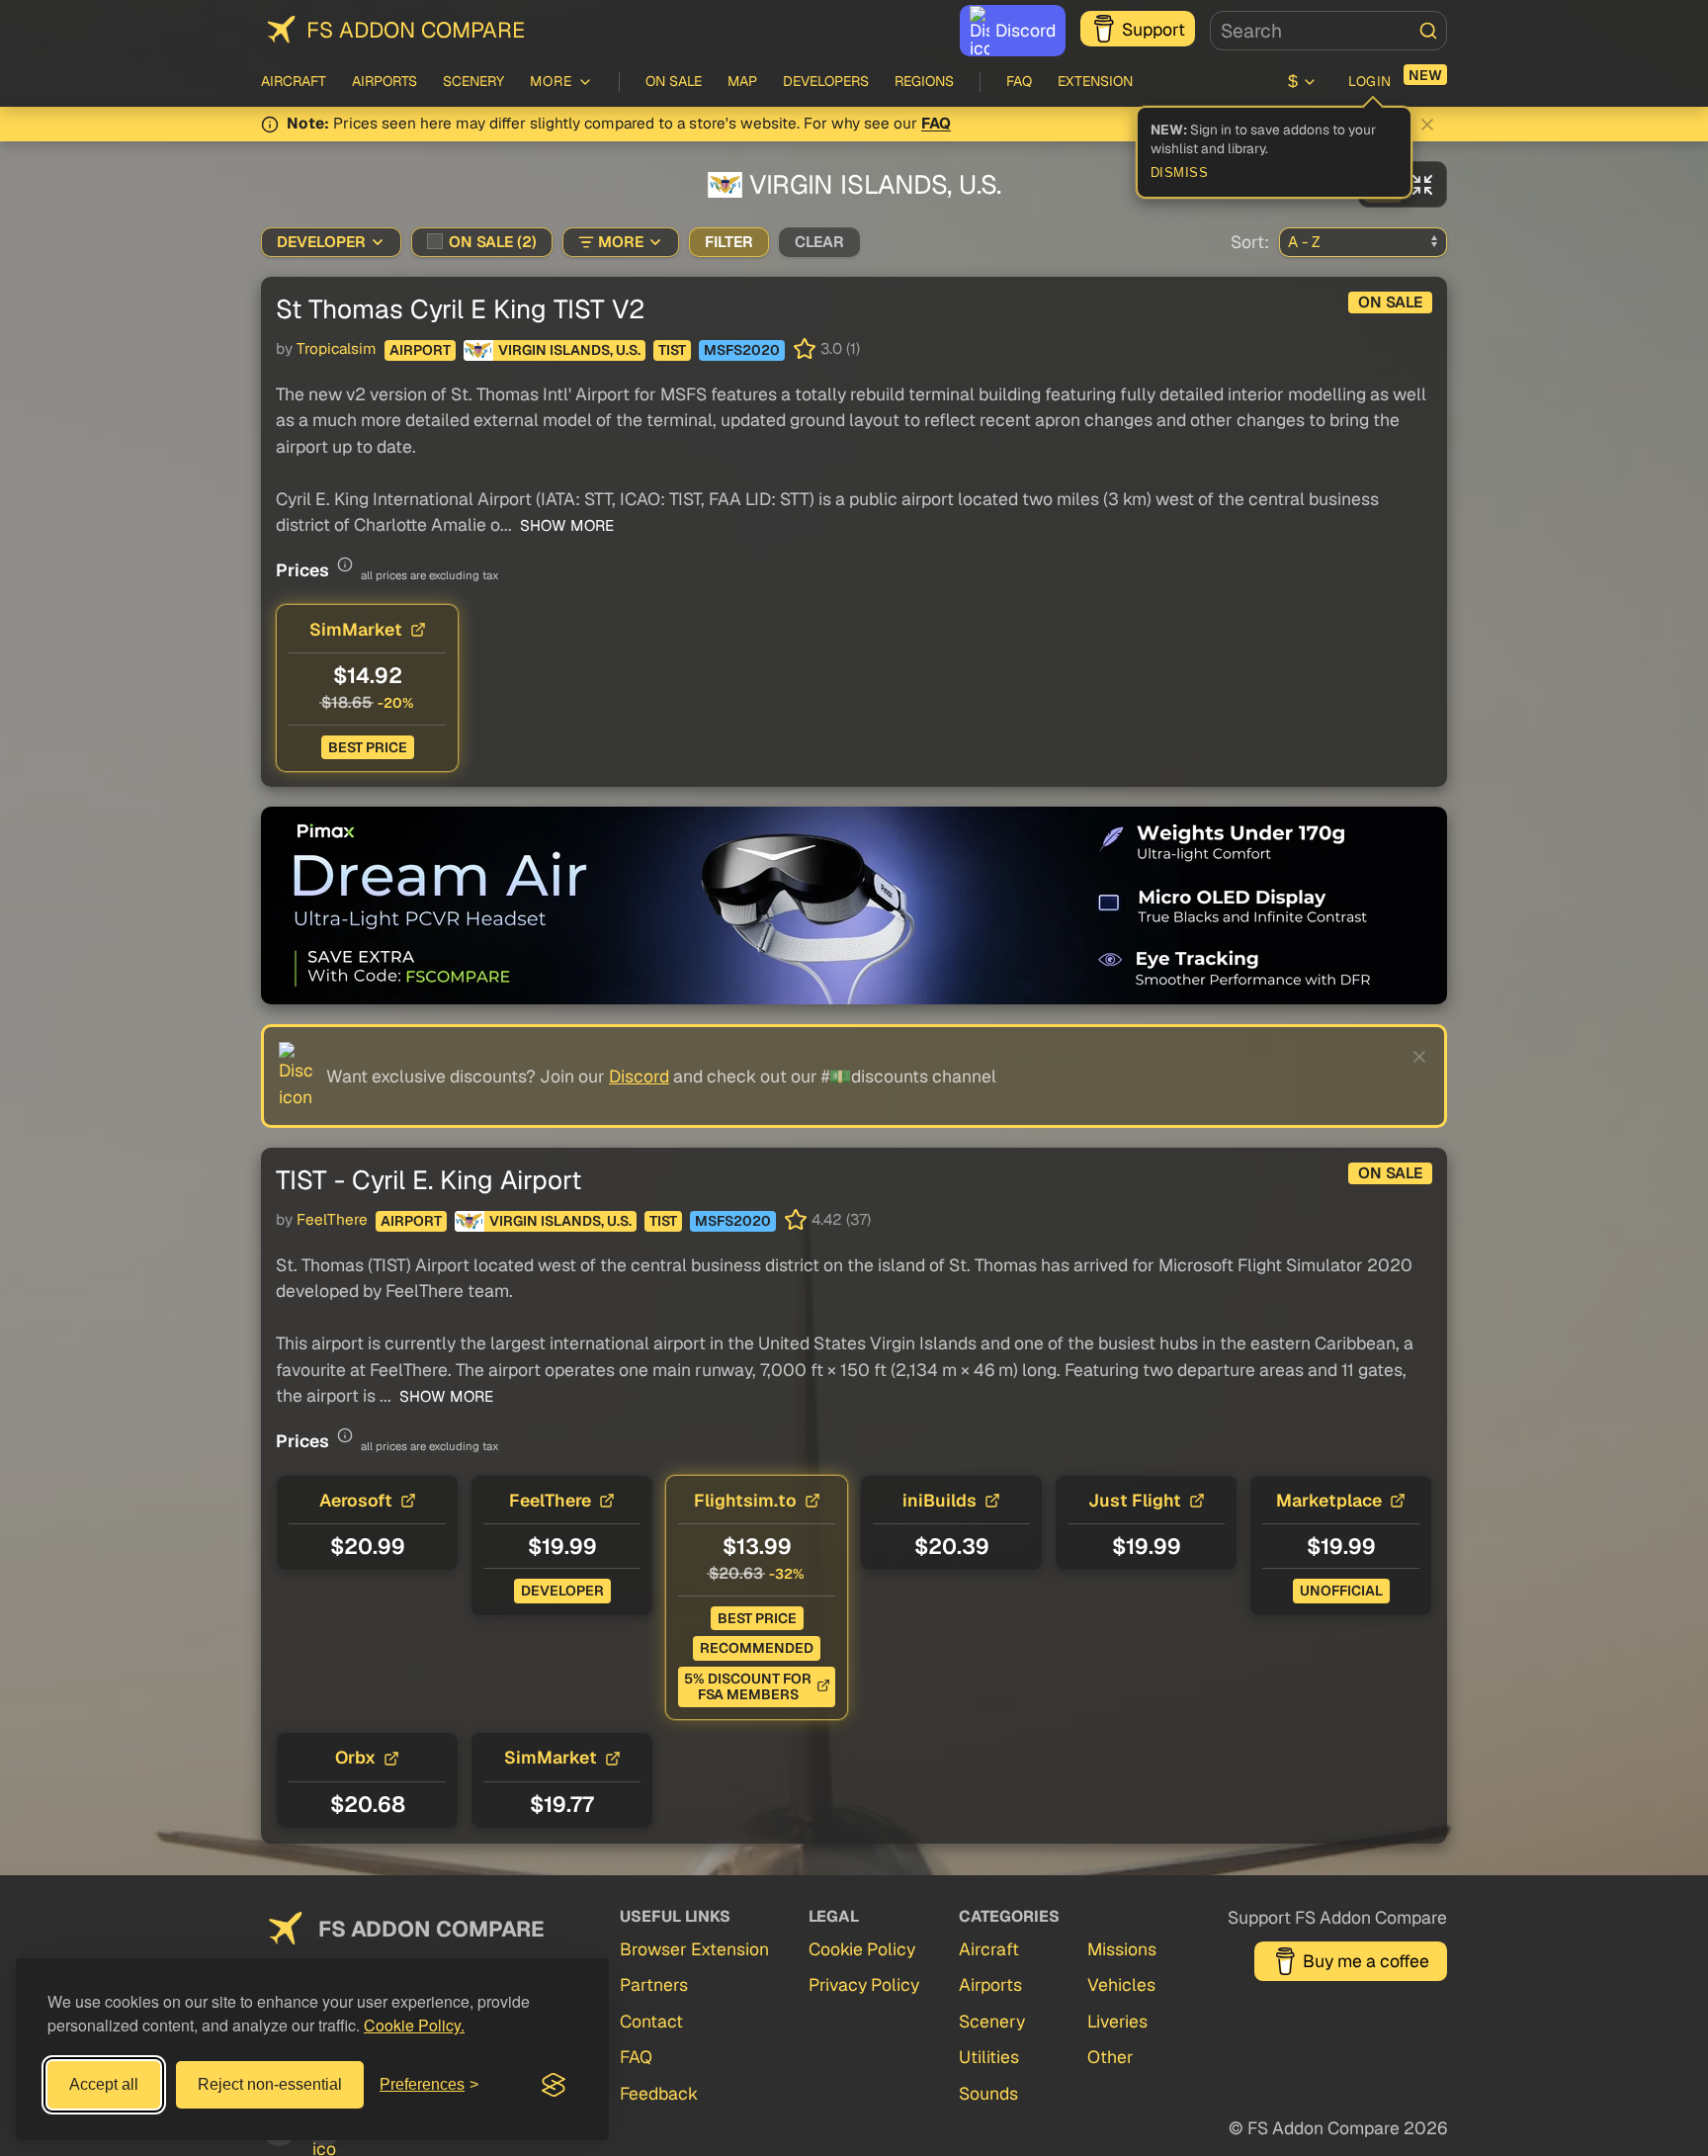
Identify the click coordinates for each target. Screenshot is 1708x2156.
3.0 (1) (840, 349)
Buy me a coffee (1366, 1961)
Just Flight (1135, 1500)
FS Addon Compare (416, 30)
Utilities (989, 2057)
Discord (1025, 30)
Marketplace (1329, 1500)
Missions (1122, 1949)
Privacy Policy (864, 1984)
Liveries (1117, 2021)
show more (565, 526)
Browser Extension (694, 1949)
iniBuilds (939, 1500)
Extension (1095, 81)
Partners (654, 1984)
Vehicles (1121, 1984)
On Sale (674, 81)
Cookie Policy (862, 1949)
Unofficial (1341, 1591)
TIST (672, 350)
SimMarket (356, 629)
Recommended (757, 1648)
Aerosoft (356, 1500)
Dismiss (1180, 173)
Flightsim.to (745, 1500)
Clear (819, 242)
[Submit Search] (1428, 31)
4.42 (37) (841, 1220)
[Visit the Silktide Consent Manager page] (554, 2085)
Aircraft (294, 81)
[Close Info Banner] (1427, 125)
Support (1153, 29)
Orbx (355, 1757)
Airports (384, 81)
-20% (396, 703)
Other (1110, 2057)
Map (742, 81)
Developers (826, 81)
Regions (924, 81)
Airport (420, 350)
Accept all (104, 2084)
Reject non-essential (270, 2084)
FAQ (1019, 81)
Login (1370, 81)
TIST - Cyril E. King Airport (428, 1180)
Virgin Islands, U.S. (569, 350)
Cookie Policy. (414, 2025)
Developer (321, 242)
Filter (729, 242)
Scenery (473, 81)
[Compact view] (1422, 184)
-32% (787, 1574)
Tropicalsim (337, 349)
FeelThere (332, 1220)
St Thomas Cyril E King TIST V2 (460, 309)
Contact (651, 2021)
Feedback (659, 2093)
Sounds (988, 2093)
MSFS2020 (742, 350)
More (621, 242)
